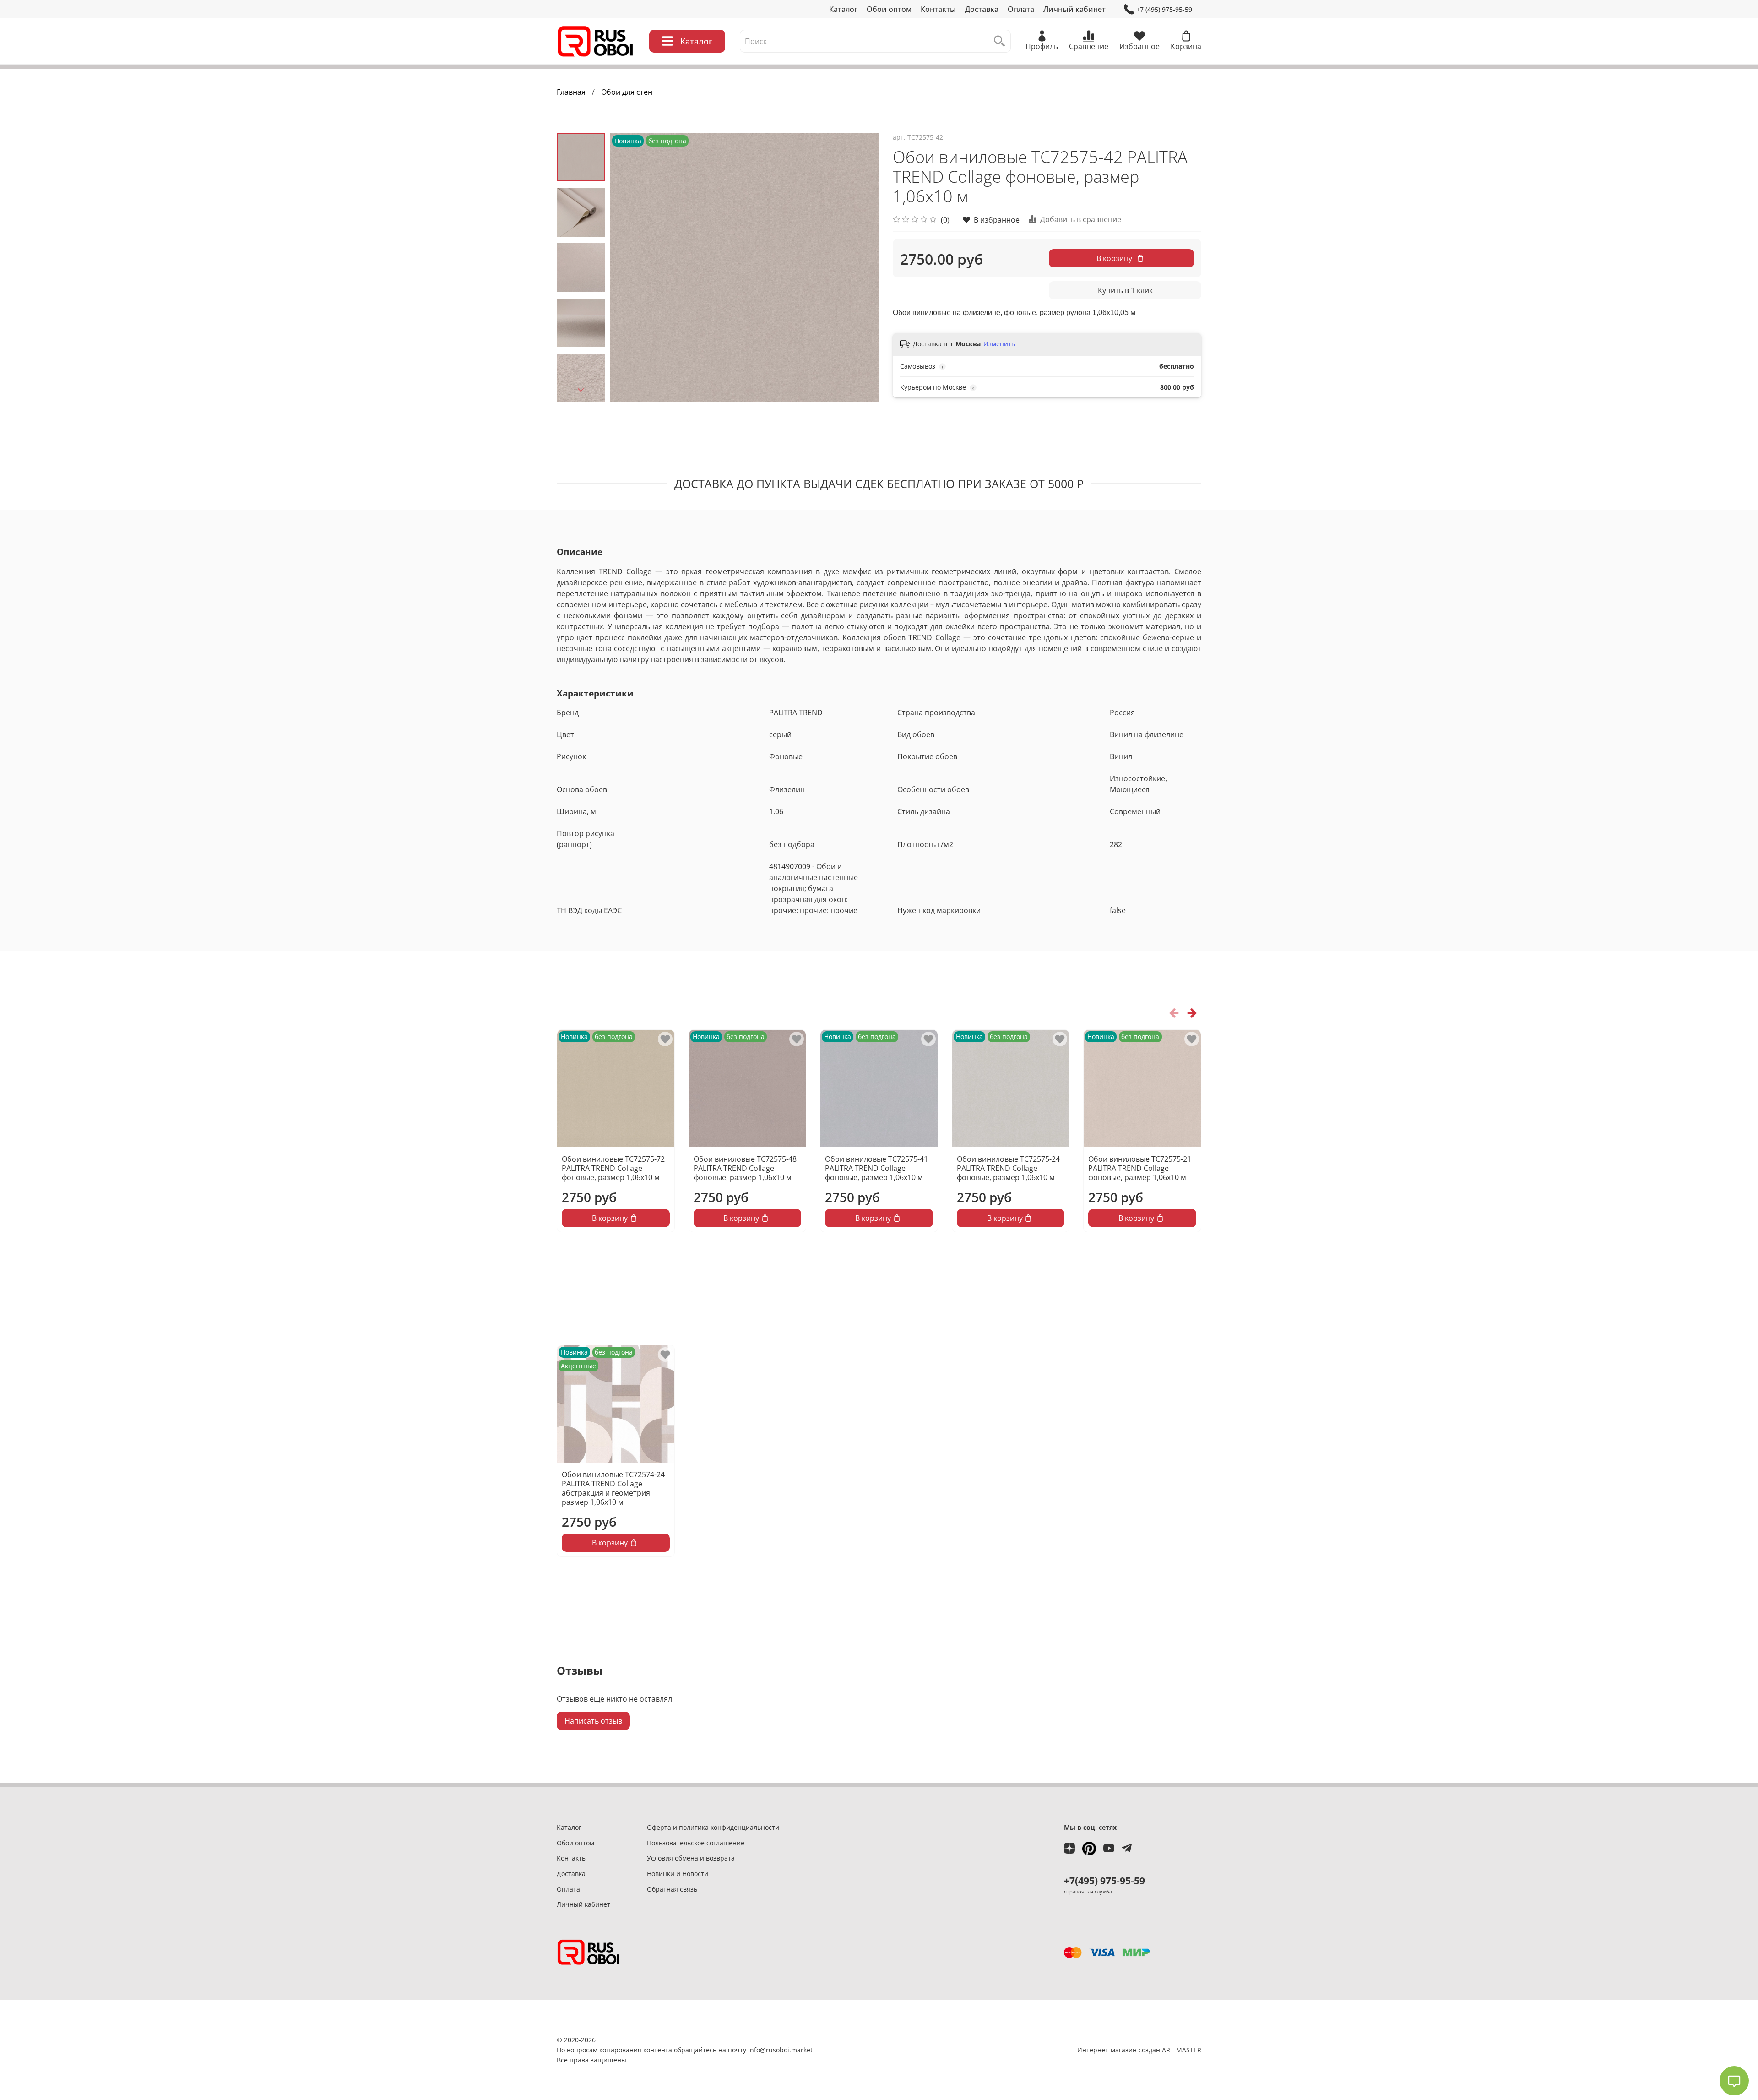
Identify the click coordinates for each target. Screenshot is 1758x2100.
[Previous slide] (628, 267)
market (802, 2050)
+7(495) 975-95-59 (1104, 1881)
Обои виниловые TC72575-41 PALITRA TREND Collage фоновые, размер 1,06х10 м (876, 1168)
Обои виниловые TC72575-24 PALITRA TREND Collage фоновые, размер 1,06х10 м (1008, 1168)
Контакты (938, 9)
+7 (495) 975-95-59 (1164, 9)
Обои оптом (889, 9)
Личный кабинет (1074, 9)
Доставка (982, 9)
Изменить (999, 344)
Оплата (1021, 9)
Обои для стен (627, 92)
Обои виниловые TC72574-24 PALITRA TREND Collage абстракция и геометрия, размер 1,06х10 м (613, 1488)
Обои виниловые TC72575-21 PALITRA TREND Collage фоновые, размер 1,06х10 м (1140, 1168)
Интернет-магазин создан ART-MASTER (1139, 2050)
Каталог (843, 9)
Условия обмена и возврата (691, 1858)
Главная (571, 92)
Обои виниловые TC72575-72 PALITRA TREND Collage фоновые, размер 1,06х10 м (613, 1168)
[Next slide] (581, 390)
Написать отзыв (593, 1721)
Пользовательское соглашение (696, 1843)
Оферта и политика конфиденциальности (713, 1827)
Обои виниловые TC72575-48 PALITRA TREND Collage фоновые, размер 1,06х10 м (745, 1168)
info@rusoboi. (770, 2050)
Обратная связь (672, 1889)
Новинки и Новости (678, 1874)
